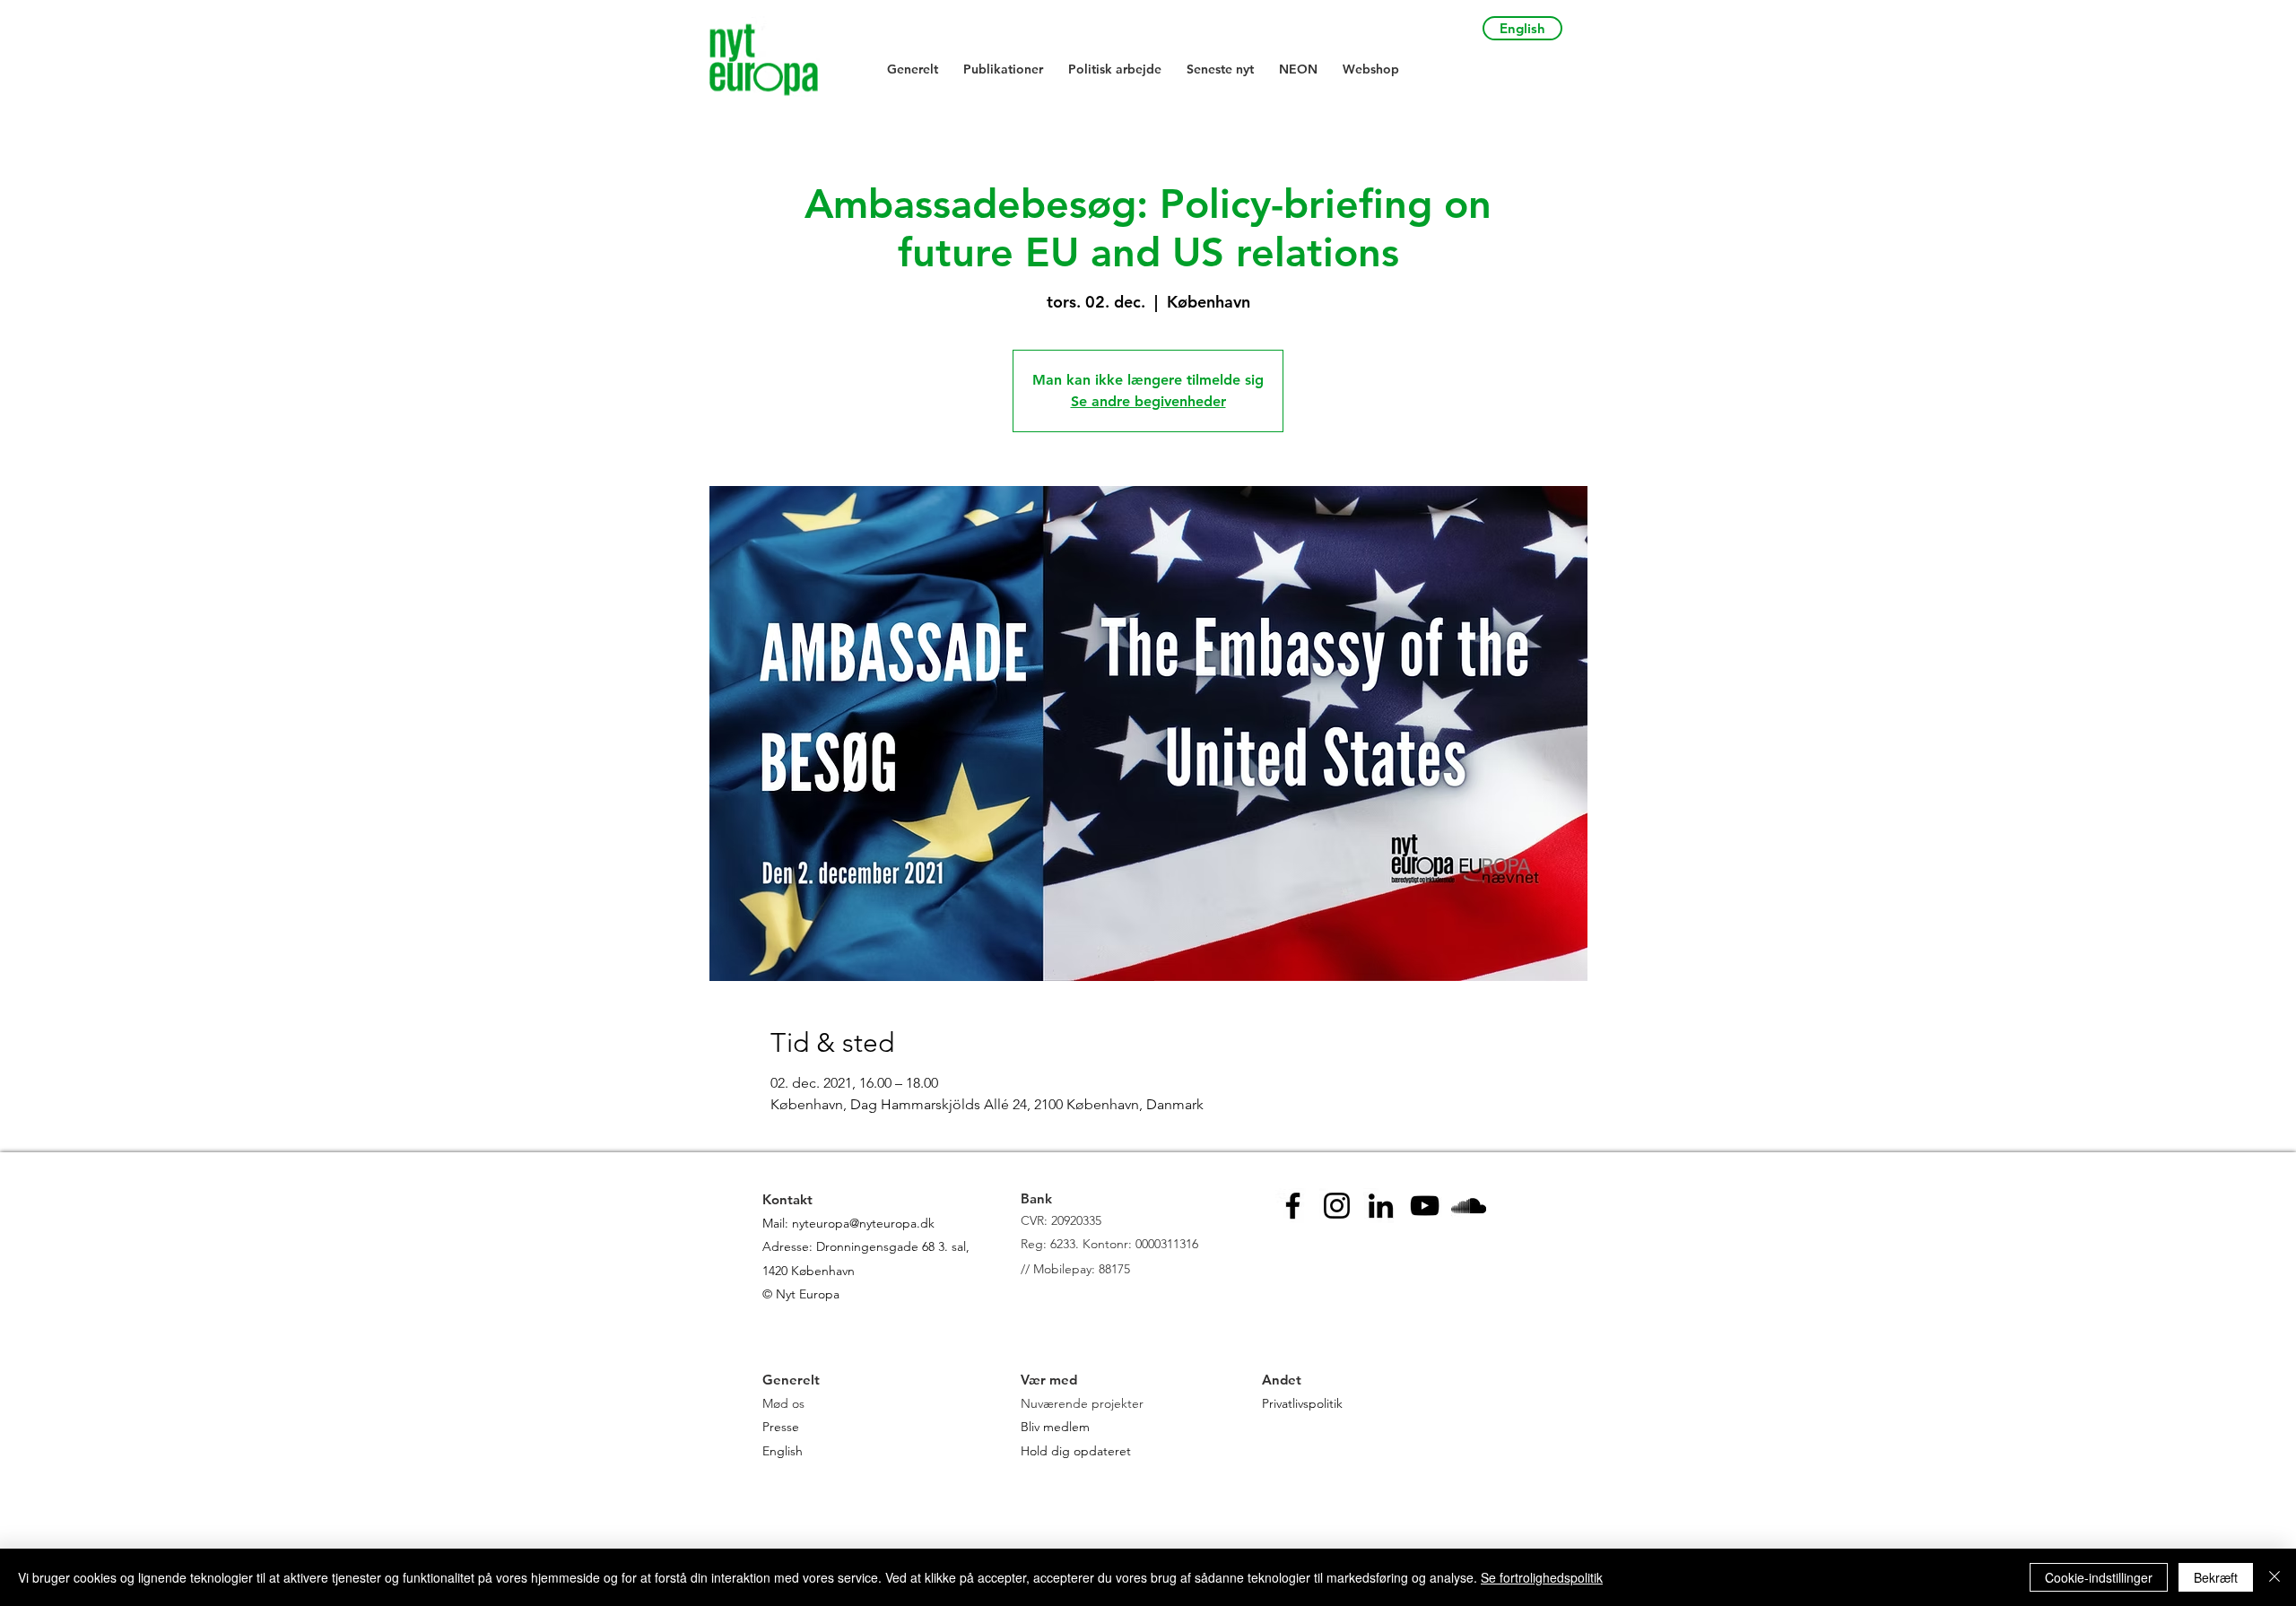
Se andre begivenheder (1148, 401)
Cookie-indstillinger (2099, 1577)
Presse (781, 1427)
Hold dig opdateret (1076, 1451)
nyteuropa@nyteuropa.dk (863, 1223)
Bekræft (2216, 1577)
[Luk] (2274, 1577)
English (783, 1451)
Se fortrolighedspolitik (1542, 1577)
